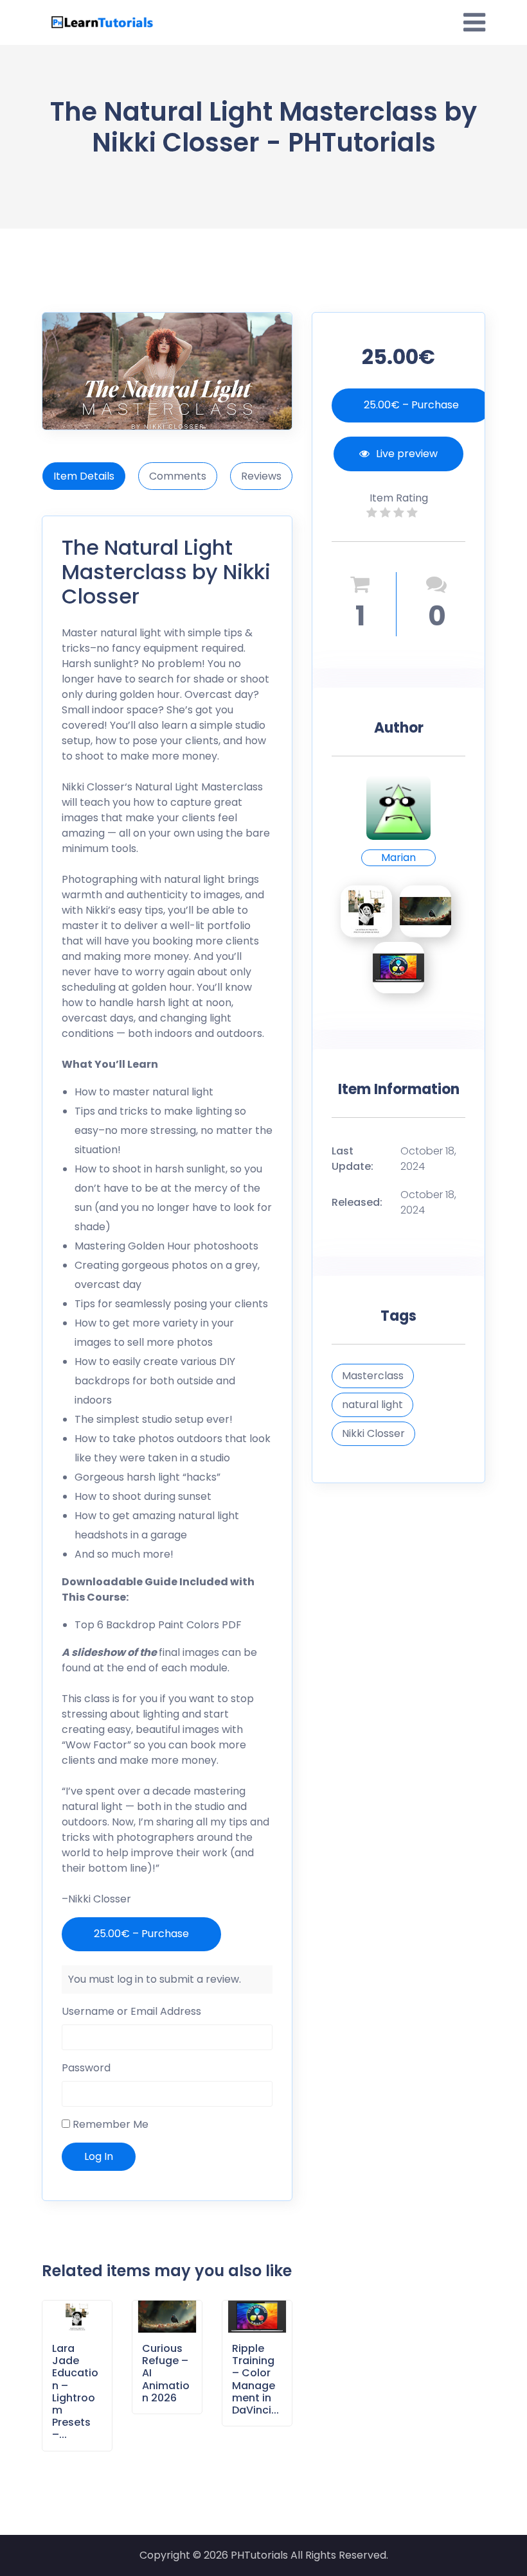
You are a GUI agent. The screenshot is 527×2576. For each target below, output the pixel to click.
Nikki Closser (93, 787)
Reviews (261, 476)
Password (86, 2068)
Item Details (84, 476)
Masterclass (373, 1376)
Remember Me (109, 2124)
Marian (398, 857)
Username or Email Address (131, 2011)
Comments (178, 476)
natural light (372, 1405)
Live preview (407, 454)
